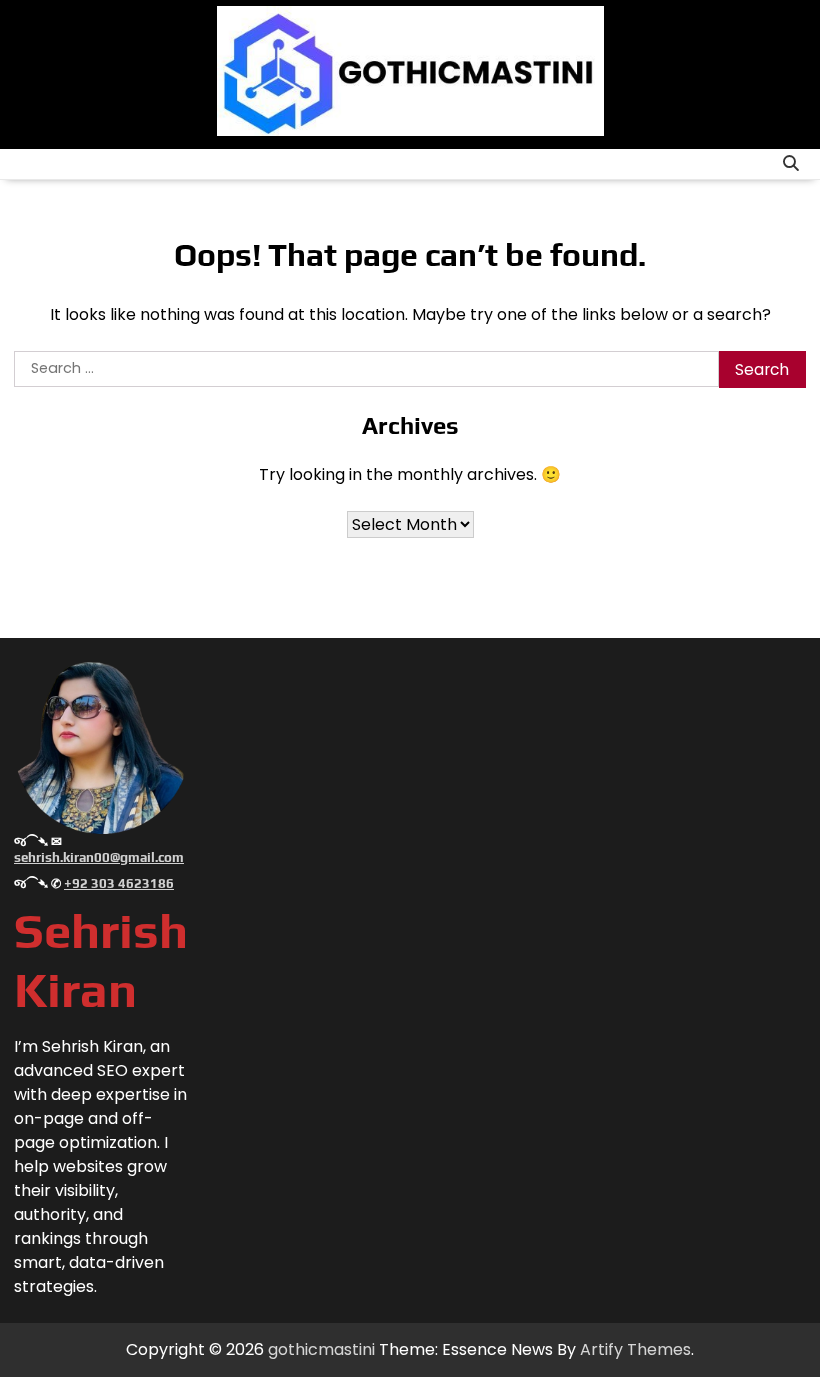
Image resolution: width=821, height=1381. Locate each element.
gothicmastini (321, 1349)
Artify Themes (635, 1349)
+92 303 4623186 (119, 883)
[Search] (791, 164)
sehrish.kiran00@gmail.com (99, 857)
